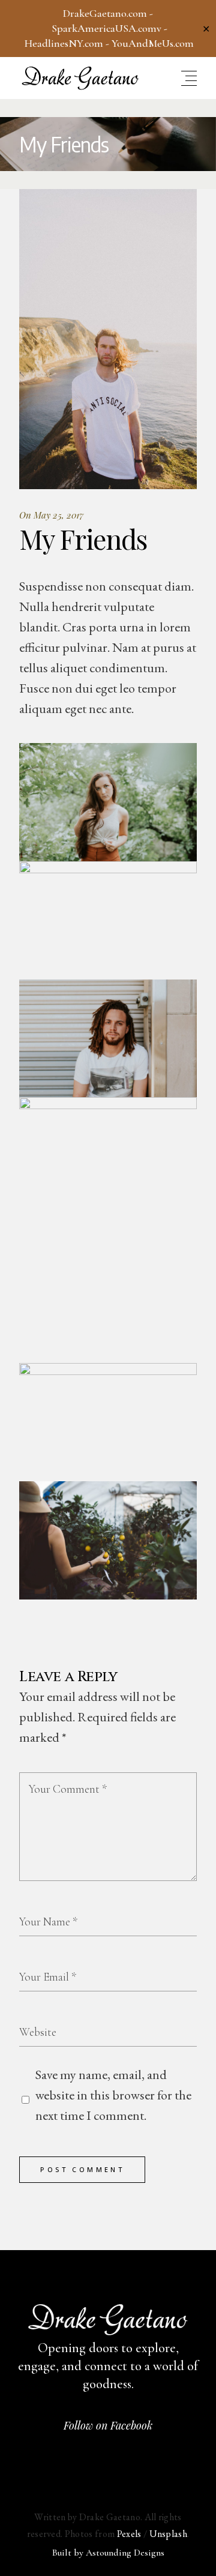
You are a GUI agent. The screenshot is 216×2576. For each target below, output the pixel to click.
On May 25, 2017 (51, 515)
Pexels (129, 2534)
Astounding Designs (125, 2553)
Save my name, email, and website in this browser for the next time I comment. (113, 2095)
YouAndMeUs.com (153, 43)
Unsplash (169, 2534)
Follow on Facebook (108, 2425)
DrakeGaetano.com (105, 13)
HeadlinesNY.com (64, 43)
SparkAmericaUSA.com (104, 28)
